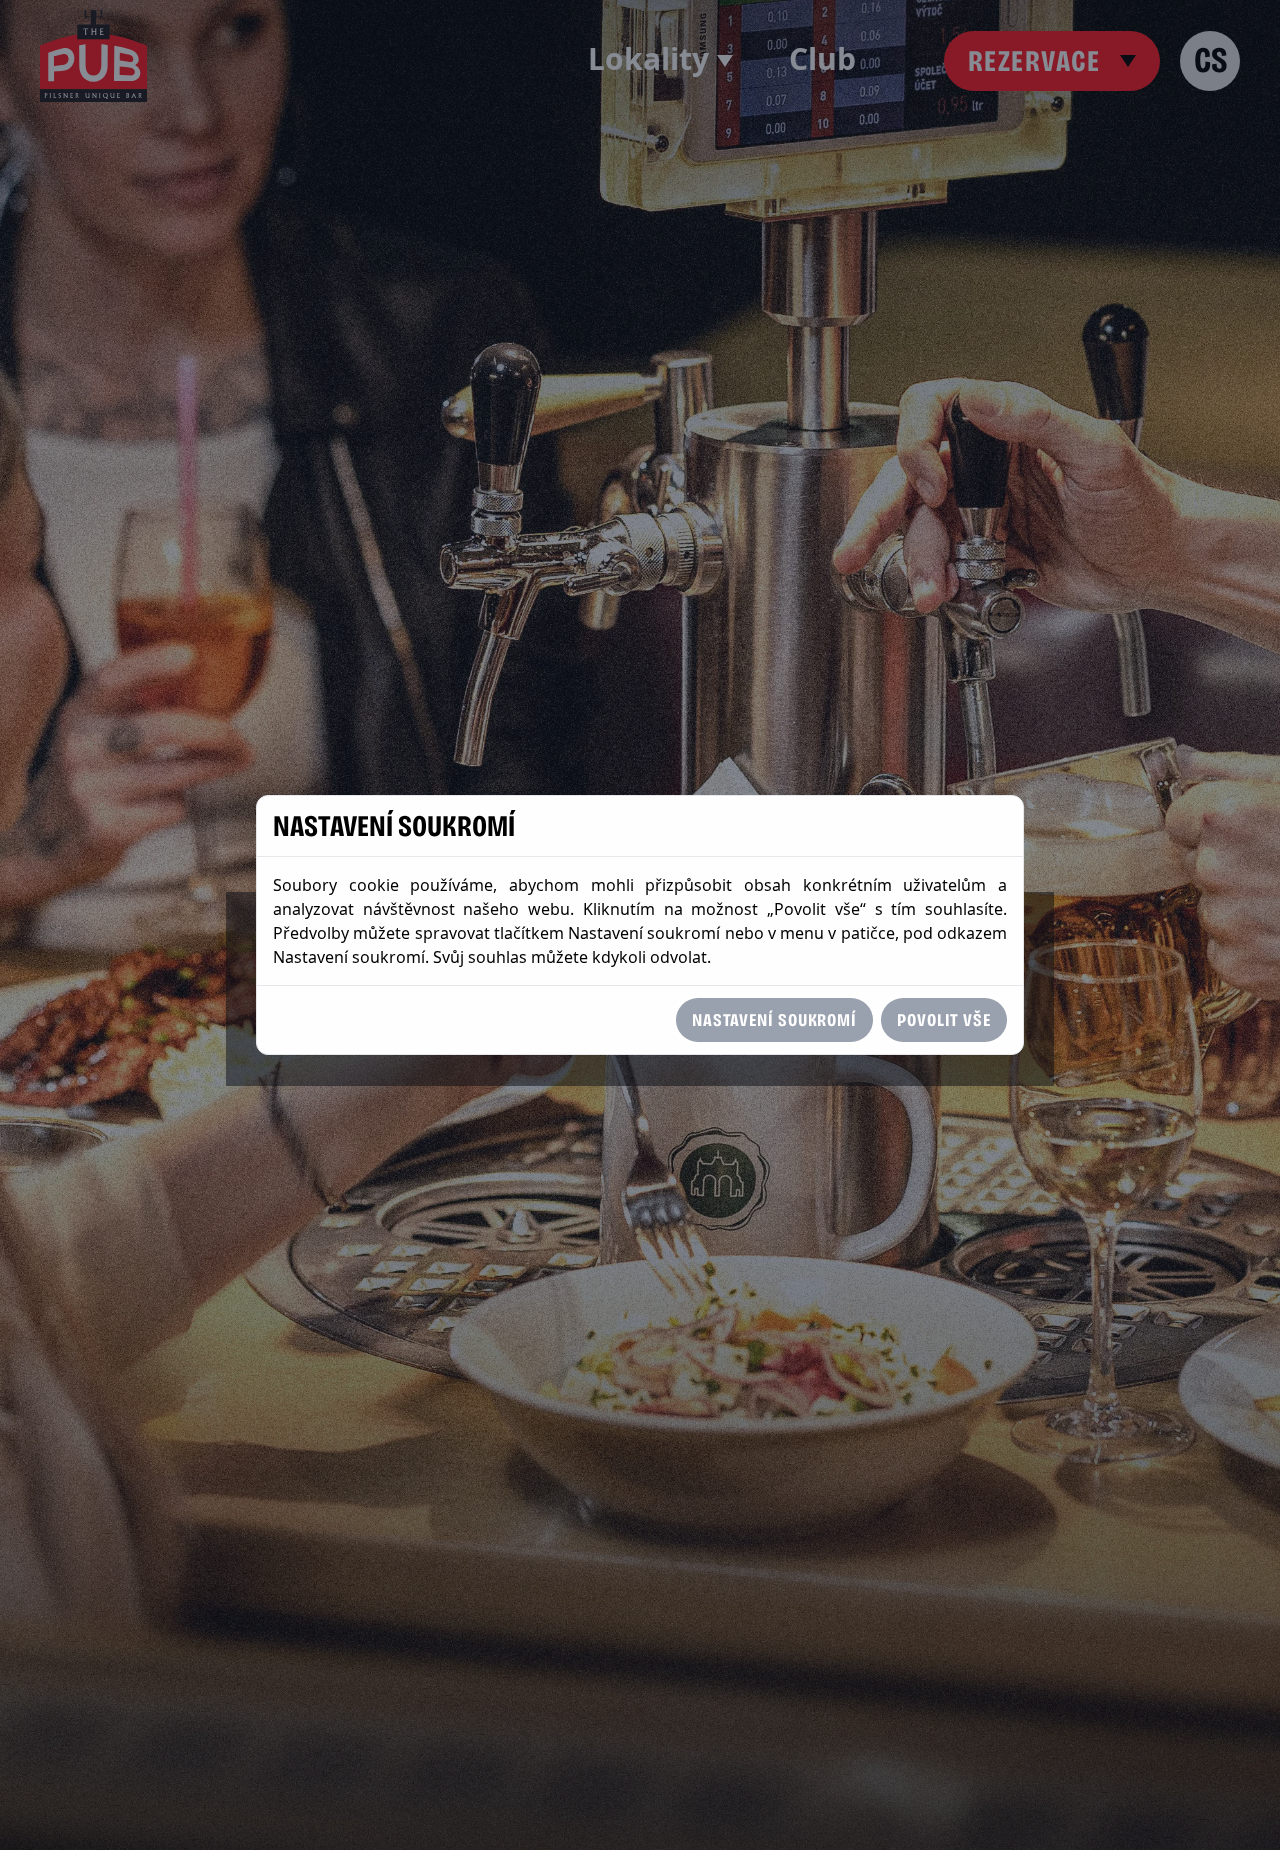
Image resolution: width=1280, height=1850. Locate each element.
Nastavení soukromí (774, 1020)
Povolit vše (944, 1020)
